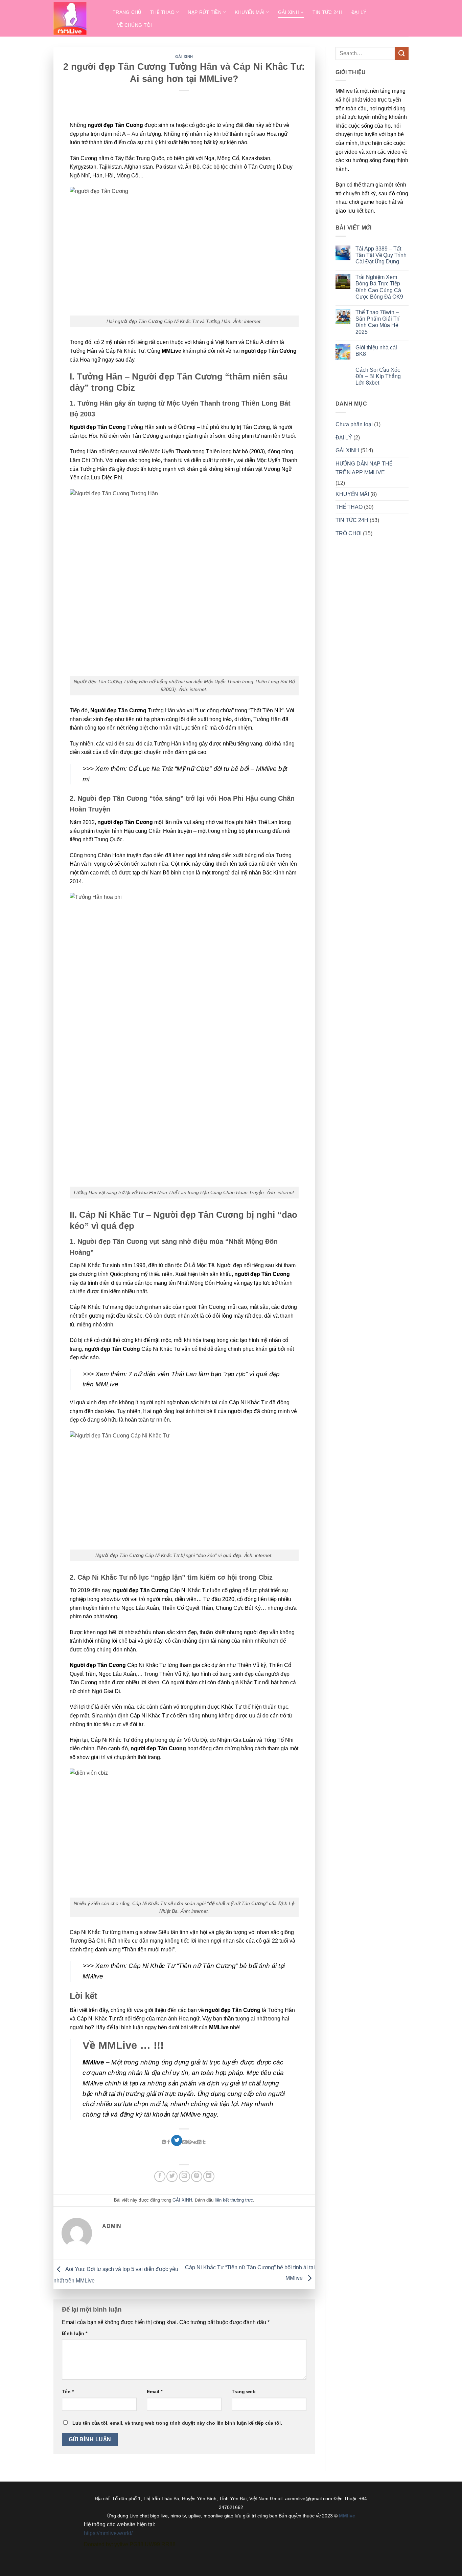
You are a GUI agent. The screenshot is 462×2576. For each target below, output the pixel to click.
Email (155, 2391)
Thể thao (162, 12)
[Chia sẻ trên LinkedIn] (209, 2176)
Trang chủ (127, 12)
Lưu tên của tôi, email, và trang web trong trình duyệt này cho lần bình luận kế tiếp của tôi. (177, 2423)
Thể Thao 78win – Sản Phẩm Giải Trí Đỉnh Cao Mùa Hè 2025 (377, 322)
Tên (68, 2391)
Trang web (244, 2391)
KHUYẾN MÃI (352, 494)
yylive (121, 2544)
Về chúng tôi (134, 25)
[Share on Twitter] (177, 2141)
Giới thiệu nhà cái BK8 (376, 351)
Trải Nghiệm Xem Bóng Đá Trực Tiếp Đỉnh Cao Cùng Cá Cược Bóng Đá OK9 (379, 287)
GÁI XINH (184, 57)
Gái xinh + (291, 12)
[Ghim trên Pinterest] (197, 2176)
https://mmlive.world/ (108, 2533)
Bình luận (75, 2333)
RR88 (168, 2544)
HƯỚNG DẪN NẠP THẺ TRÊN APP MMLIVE (364, 468)
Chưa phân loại (354, 424)
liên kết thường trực (234, 2200)
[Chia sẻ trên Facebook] (160, 2176)
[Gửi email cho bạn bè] (184, 2176)
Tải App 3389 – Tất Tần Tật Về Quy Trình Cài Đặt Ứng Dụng (381, 255)
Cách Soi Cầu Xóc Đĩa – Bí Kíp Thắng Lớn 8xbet (378, 376)
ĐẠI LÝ (344, 438)
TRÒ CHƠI (349, 533)
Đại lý (359, 12)
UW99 (152, 2544)
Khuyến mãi (250, 12)
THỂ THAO (349, 507)
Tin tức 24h (328, 12)
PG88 (136, 2544)
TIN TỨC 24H (352, 520)
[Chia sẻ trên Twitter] (172, 2176)
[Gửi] (402, 53)
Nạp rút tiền (204, 12)
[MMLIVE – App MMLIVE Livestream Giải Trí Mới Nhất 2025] (78, 18)
